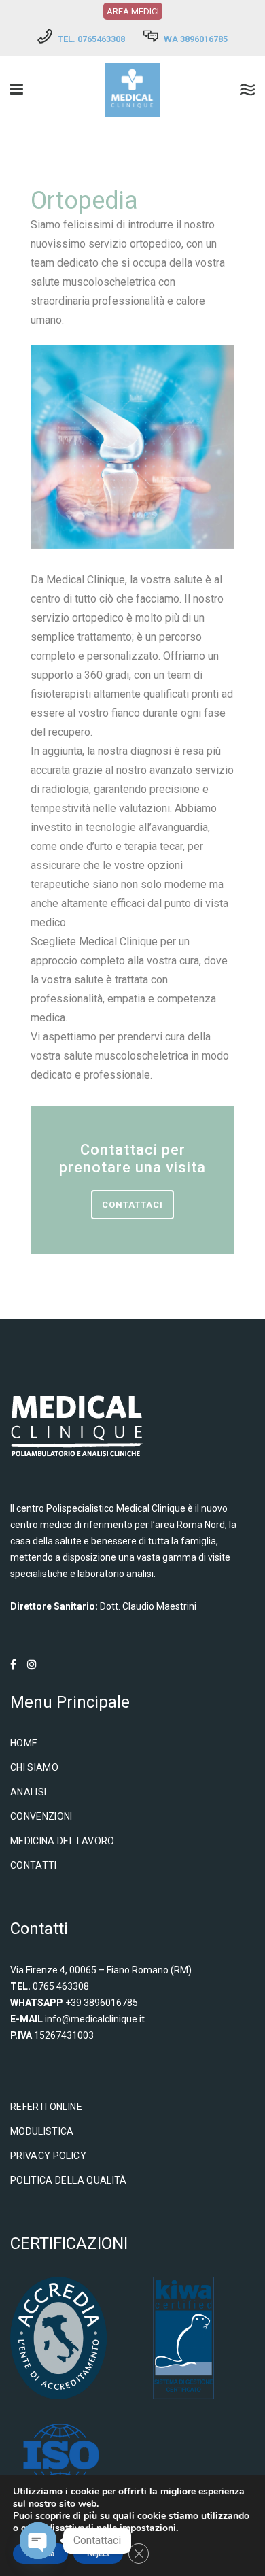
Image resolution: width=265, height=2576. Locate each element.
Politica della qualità (69, 2180)
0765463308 (101, 39)
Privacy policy (48, 2156)
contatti (34, 1865)
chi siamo (34, 1767)
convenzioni (41, 1816)
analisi (28, 1792)
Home (24, 1743)
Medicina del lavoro (63, 1841)
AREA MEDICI (133, 11)
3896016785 (204, 39)
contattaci (132, 1205)
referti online (46, 2107)
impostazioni (148, 2528)
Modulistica (42, 2131)
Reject (98, 2554)
